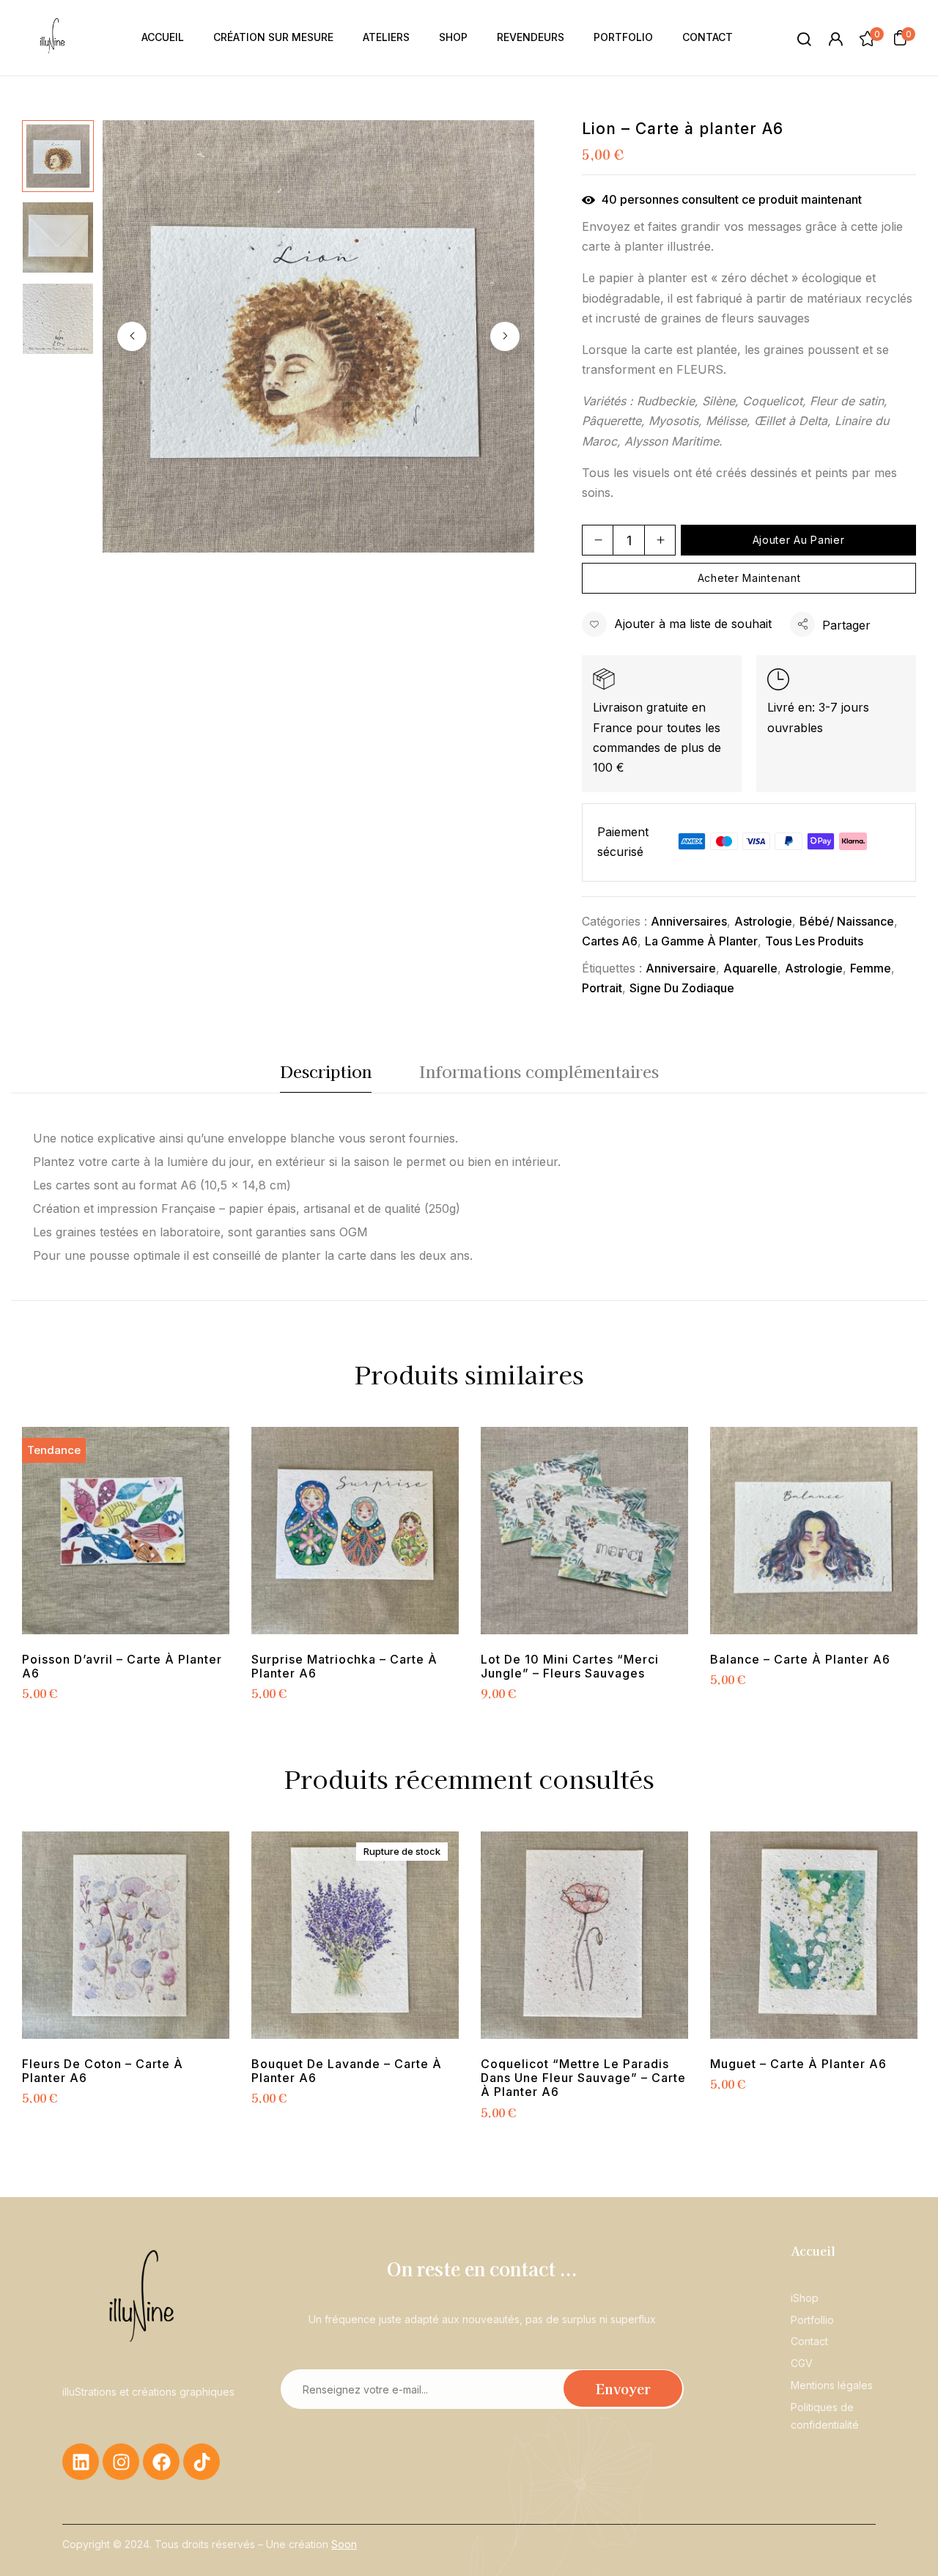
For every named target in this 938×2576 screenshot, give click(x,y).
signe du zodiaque (682, 988)
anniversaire (681, 968)
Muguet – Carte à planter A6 (798, 2064)
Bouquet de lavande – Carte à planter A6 (347, 2071)
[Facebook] (161, 2462)
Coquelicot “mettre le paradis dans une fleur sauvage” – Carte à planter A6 (583, 2078)
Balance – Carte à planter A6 (800, 1660)
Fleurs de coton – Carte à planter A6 (103, 2071)
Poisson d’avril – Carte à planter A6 (122, 1667)
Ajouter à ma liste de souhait (693, 624)
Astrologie (763, 921)
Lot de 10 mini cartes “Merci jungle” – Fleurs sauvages (570, 1667)
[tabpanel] (126, 1566)
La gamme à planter (701, 941)
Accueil (813, 2251)
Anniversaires (689, 921)
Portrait (602, 988)
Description (326, 1071)
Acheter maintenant (749, 578)
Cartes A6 (610, 941)
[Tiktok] (202, 2462)
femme (871, 968)
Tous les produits (814, 941)
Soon (344, 2544)
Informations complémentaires (539, 1071)
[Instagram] (121, 2462)
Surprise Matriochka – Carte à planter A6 (344, 1667)
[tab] (326, 1075)
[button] (900, 37)
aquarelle (750, 968)
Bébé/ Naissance (847, 921)
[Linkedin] (81, 2462)
